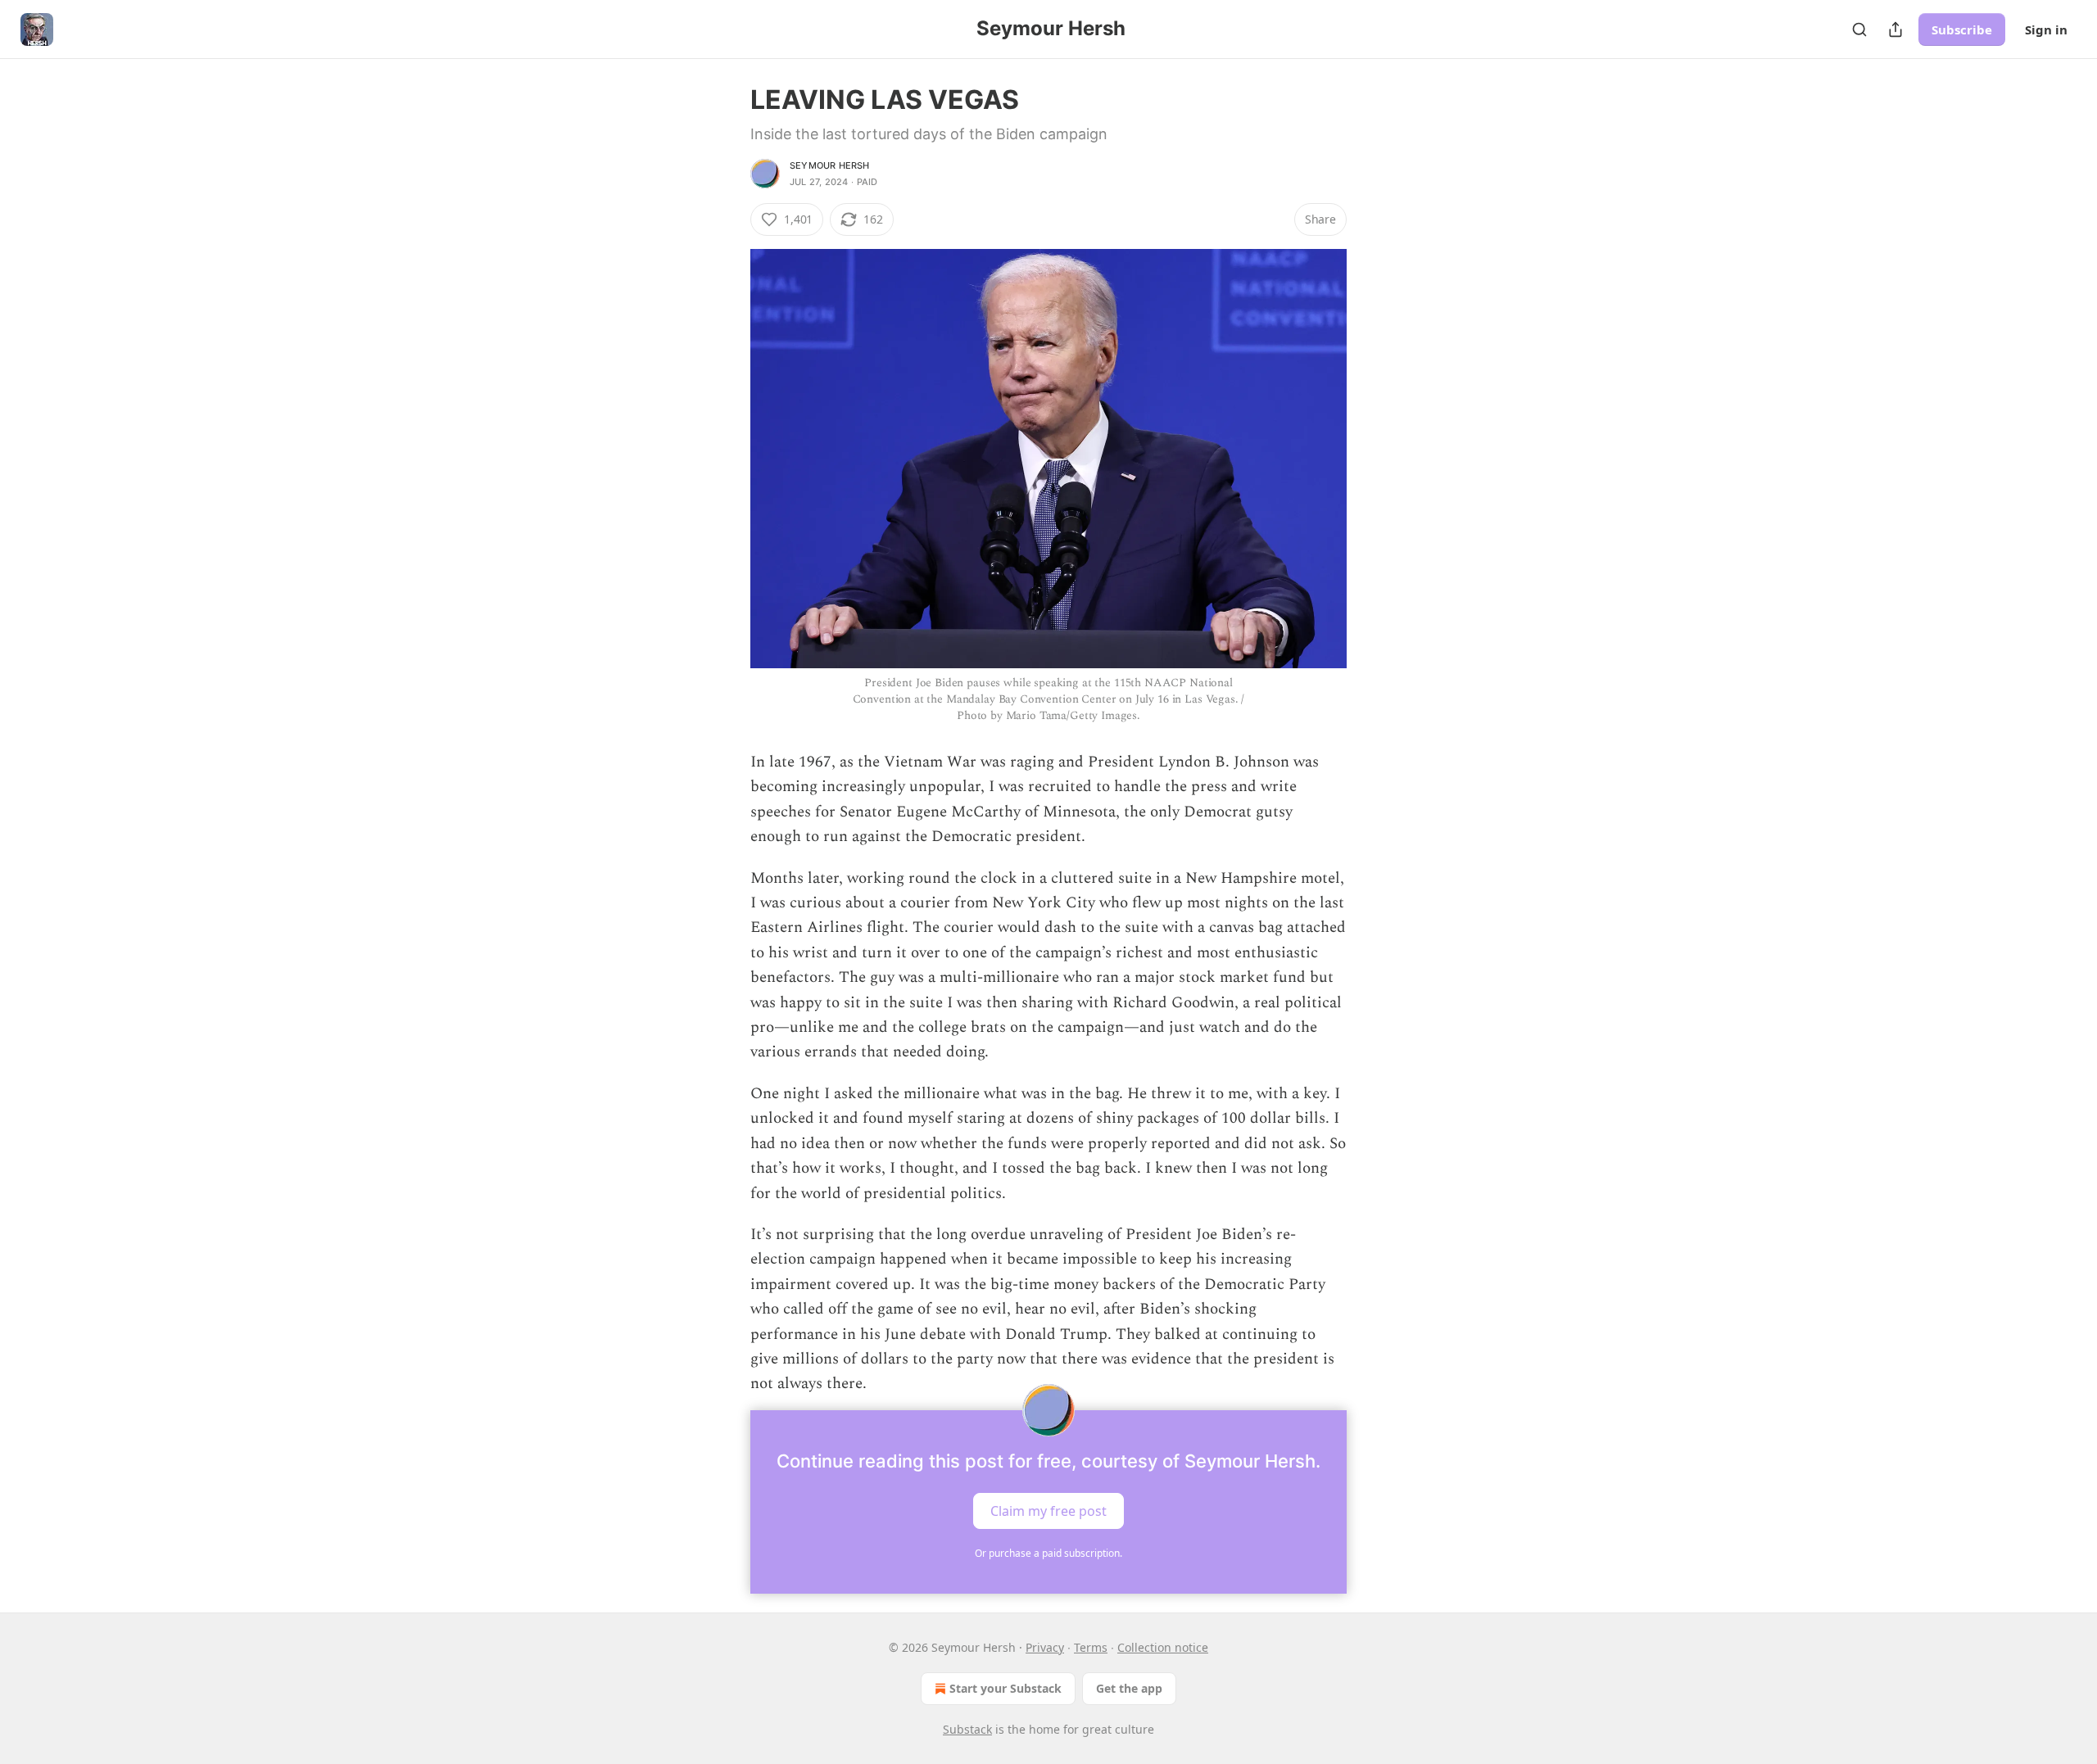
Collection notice (1163, 1647)
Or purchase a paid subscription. (1048, 1553)
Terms (1091, 1647)
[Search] (1859, 29)
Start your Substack (1005, 1688)
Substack (967, 1729)
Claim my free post (1048, 1510)
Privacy (1045, 1647)
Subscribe (1962, 29)
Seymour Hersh (830, 165)
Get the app (1129, 1688)
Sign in (2046, 29)
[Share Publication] (1895, 29)
